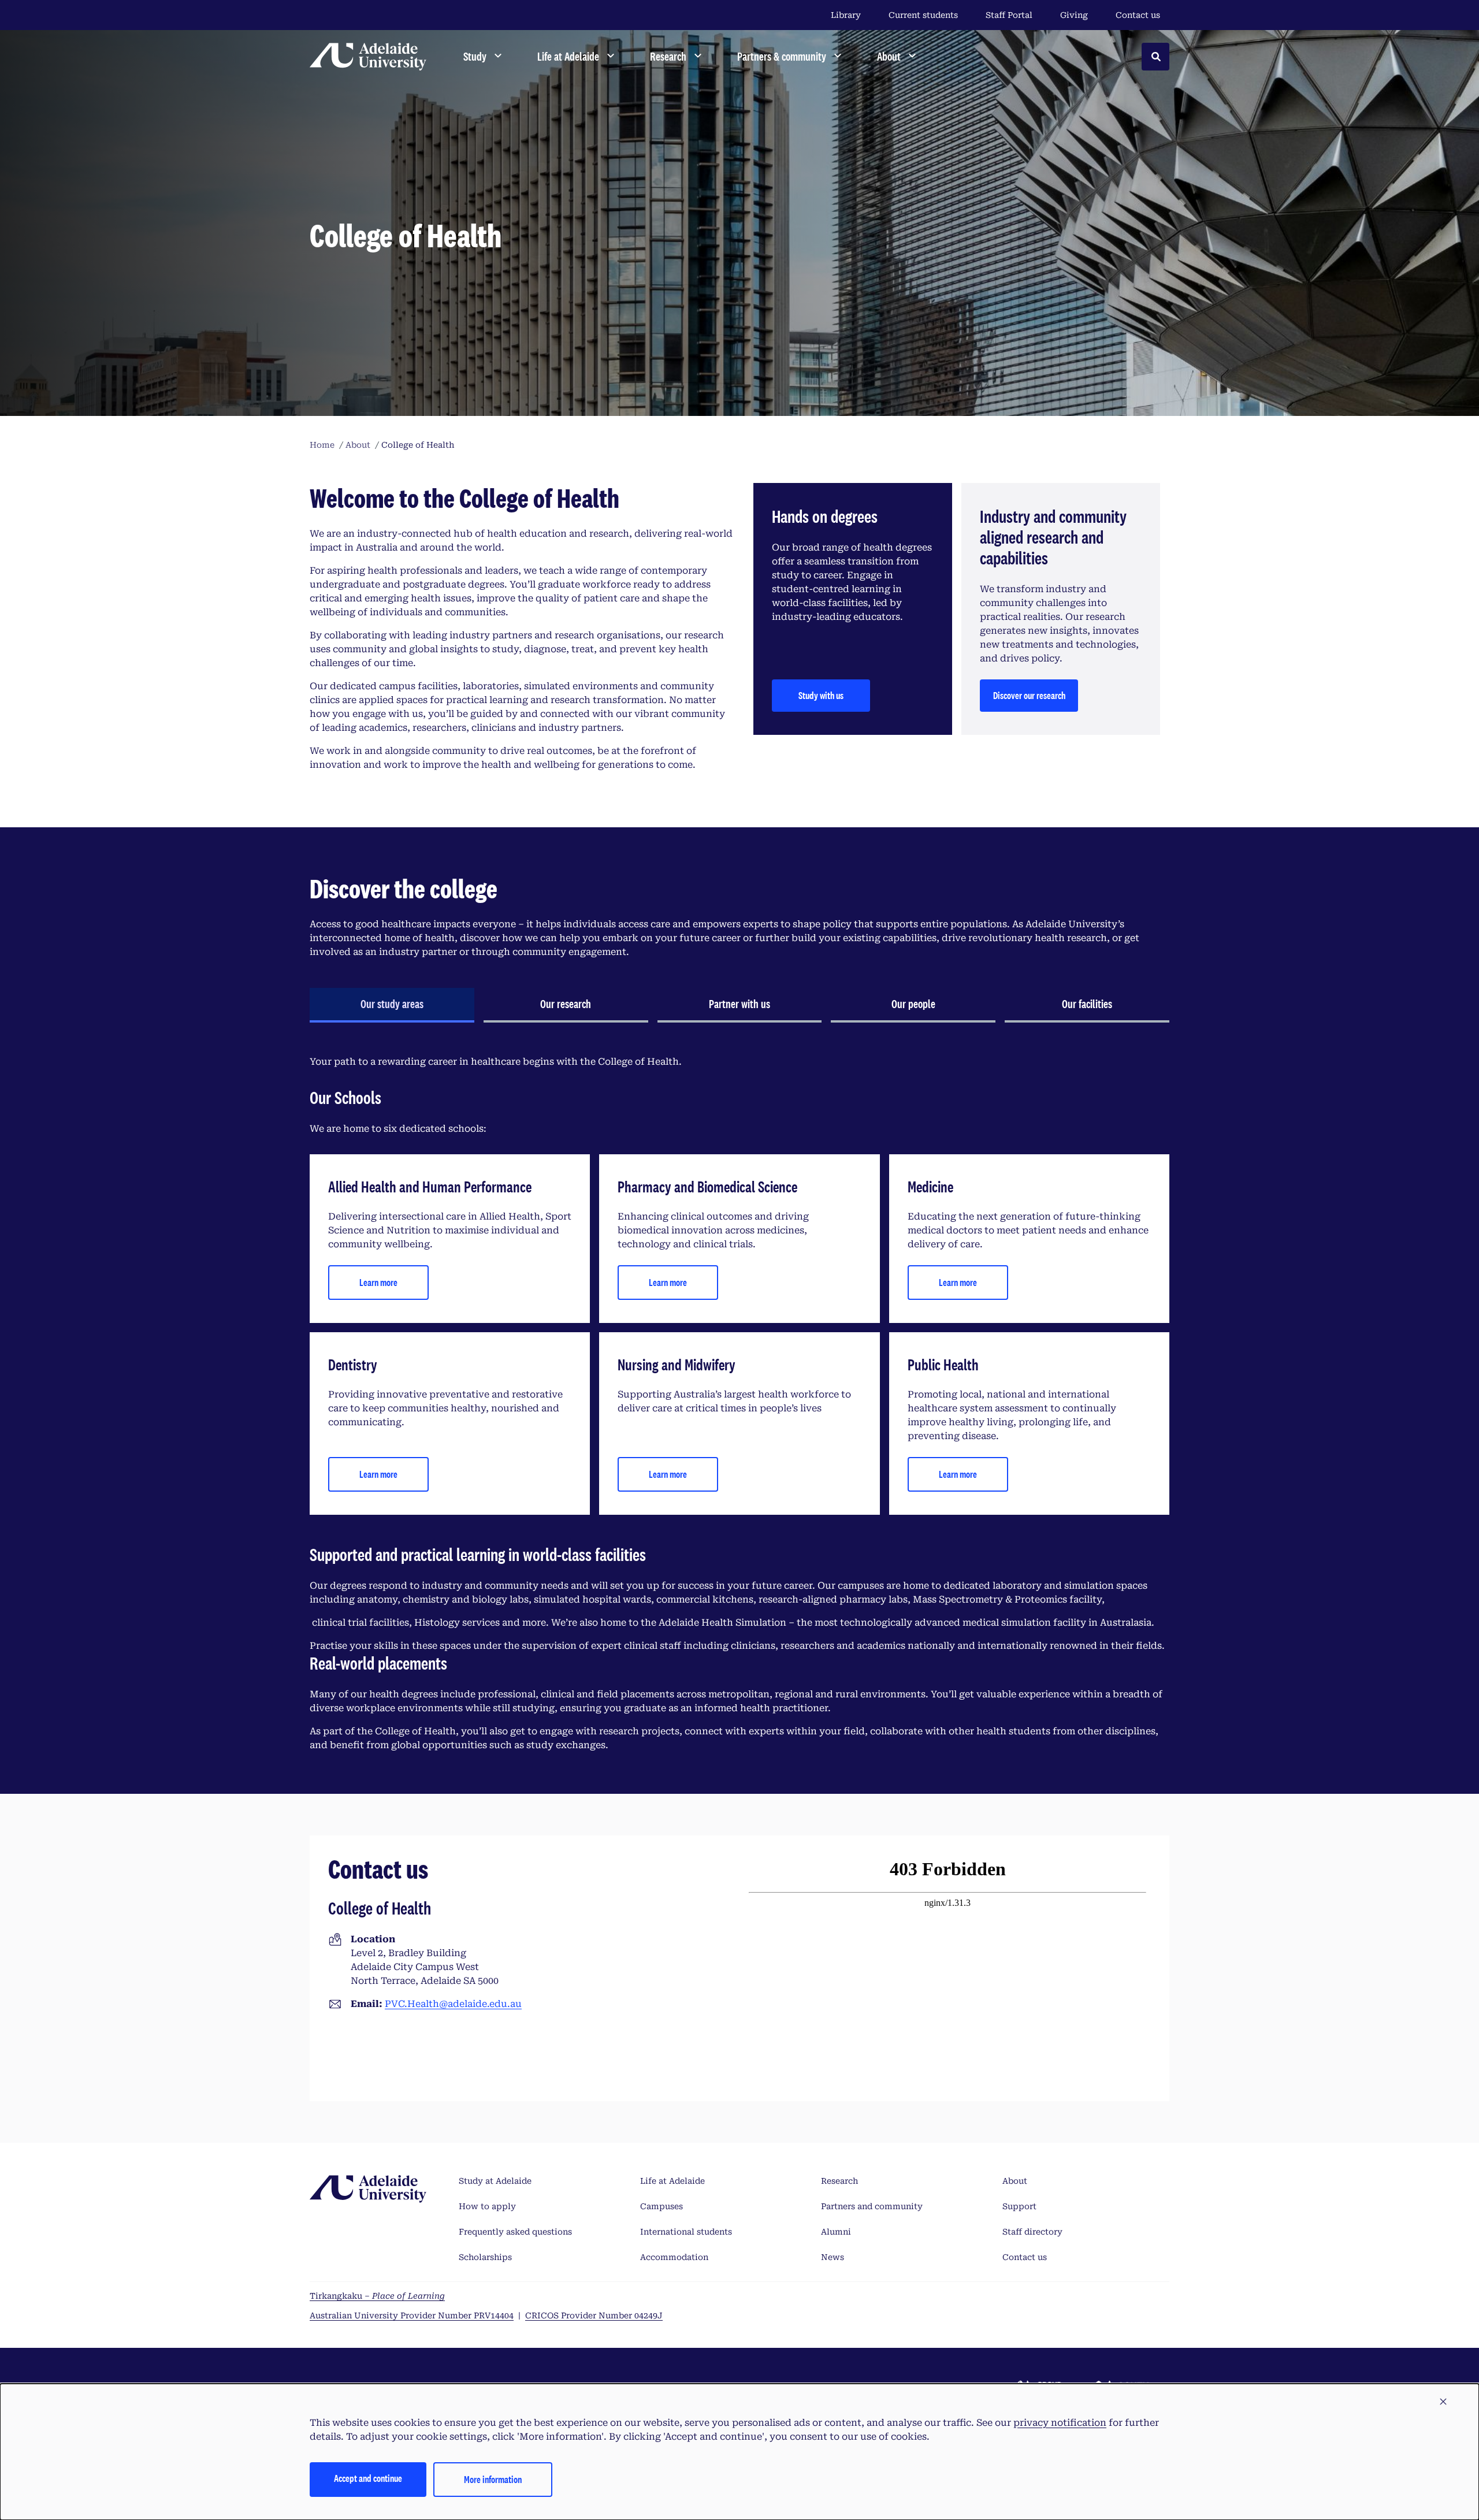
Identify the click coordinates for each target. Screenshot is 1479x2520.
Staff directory (1032, 2232)
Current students (923, 15)
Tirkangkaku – (377, 2296)
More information (493, 2479)
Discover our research (1029, 695)
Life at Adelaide (672, 2181)
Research (839, 2181)
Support (1019, 2206)
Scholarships (485, 2257)
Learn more (378, 1282)
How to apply (487, 2206)
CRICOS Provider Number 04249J (594, 2315)
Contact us (1138, 15)
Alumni (836, 2232)
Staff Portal (1009, 15)
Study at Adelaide (495, 2181)
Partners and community (872, 2206)
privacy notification (1060, 2423)
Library (846, 15)
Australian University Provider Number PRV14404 (412, 2315)
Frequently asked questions (515, 2232)
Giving (1074, 15)
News (833, 2257)
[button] (1443, 2402)
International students (686, 2232)
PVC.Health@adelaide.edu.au (453, 2004)
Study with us (821, 695)
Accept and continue (368, 2478)
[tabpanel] (739, 1404)
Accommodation (674, 2257)
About (1015, 2181)
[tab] (392, 1005)
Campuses (662, 2206)
